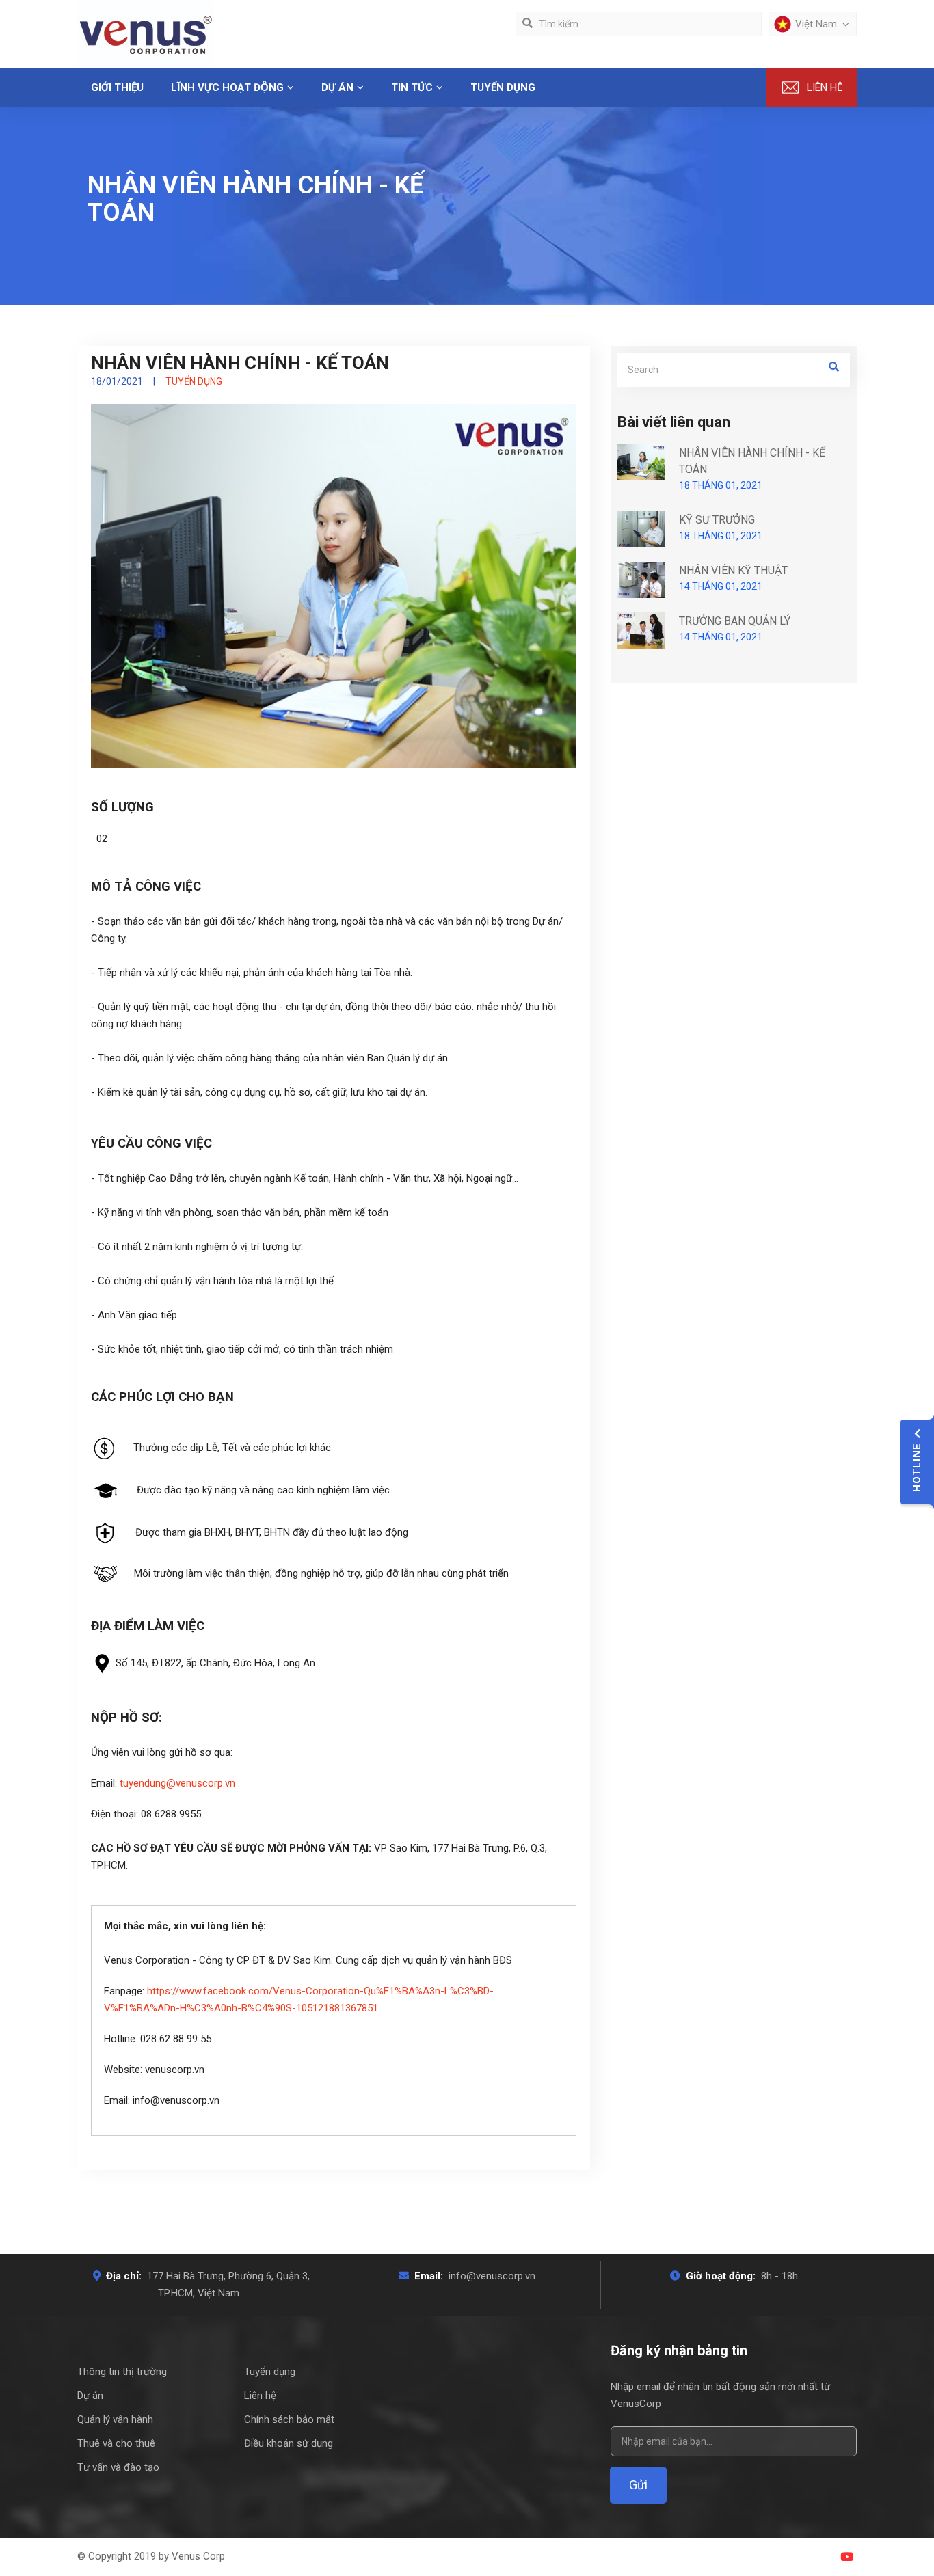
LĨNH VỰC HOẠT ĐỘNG (227, 87)
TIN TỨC (412, 87)
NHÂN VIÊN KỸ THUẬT (733, 570)
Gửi (638, 2485)
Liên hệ (260, 2396)
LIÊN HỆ (825, 87)
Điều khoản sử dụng (289, 2443)
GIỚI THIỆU (117, 87)
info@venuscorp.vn (492, 2276)
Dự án (90, 2396)
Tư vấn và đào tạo (118, 2467)
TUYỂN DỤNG (503, 87)
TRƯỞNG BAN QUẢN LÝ (735, 621)
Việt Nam (816, 24)
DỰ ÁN (337, 87)
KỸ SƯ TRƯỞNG (717, 520)
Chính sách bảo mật (289, 2419)
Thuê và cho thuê (116, 2443)
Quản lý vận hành (115, 2419)
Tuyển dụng (270, 2372)
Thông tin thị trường (122, 2372)
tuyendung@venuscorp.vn (177, 1783)
